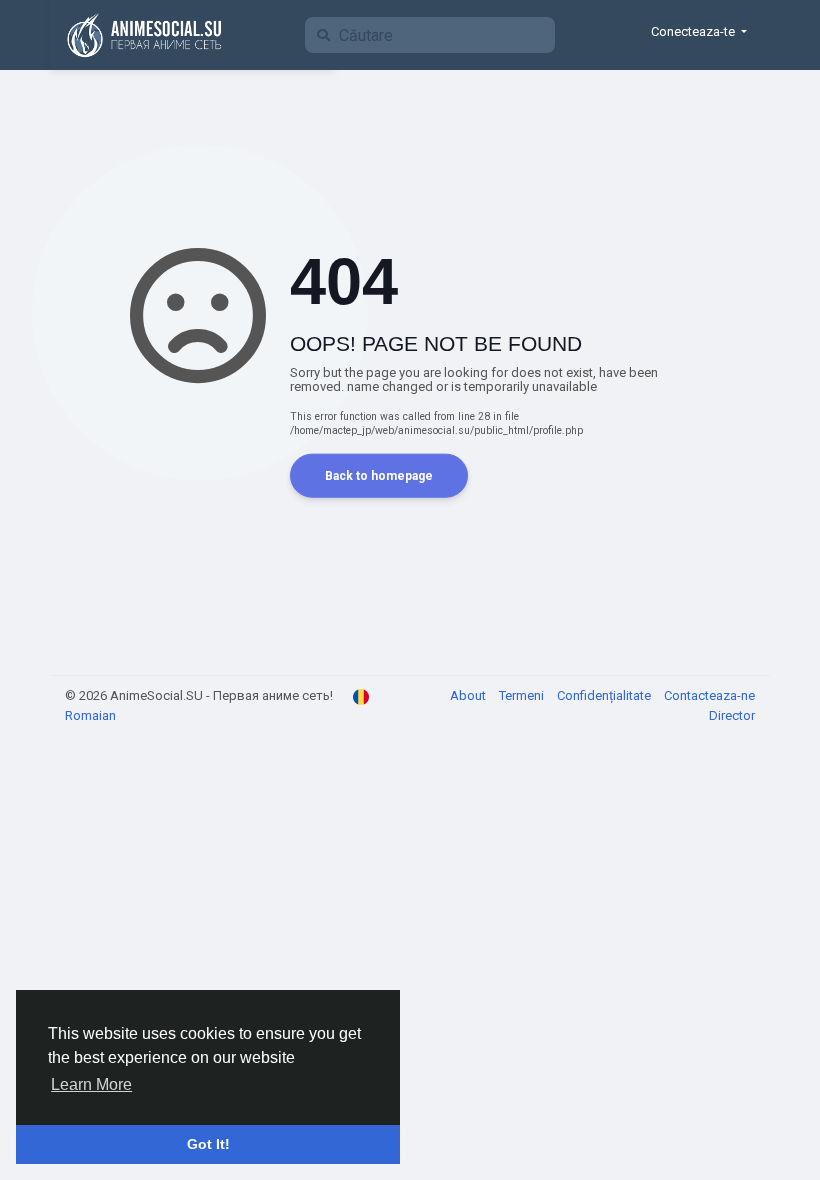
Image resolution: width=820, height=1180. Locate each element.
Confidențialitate (605, 695)
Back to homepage (379, 475)
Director (732, 715)
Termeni (523, 695)
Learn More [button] (91, 1084)
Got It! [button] (208, 1144)
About (469, 695)
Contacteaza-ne (709, 695)
